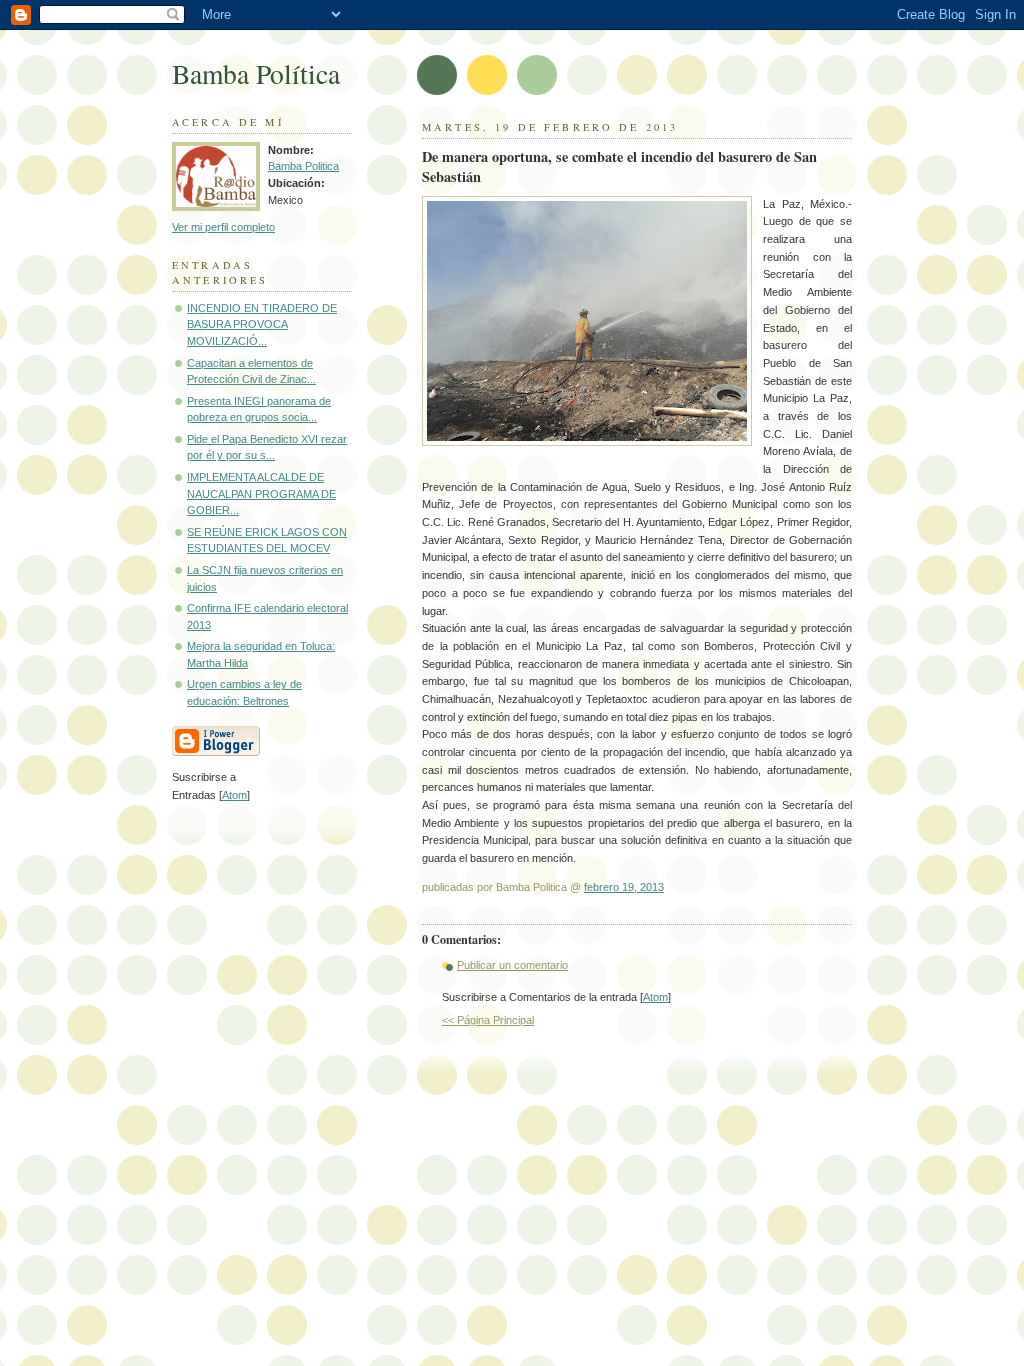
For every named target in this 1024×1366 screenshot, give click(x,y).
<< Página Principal (488, 1020)
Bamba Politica (303, 166)
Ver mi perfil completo (223, 227)
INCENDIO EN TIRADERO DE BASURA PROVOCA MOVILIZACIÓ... (262, 324)
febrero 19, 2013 (624, 887)
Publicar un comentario (512, 965)
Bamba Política (256, 73)
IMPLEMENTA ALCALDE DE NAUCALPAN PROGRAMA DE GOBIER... (261, 493)
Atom (655, 997)
